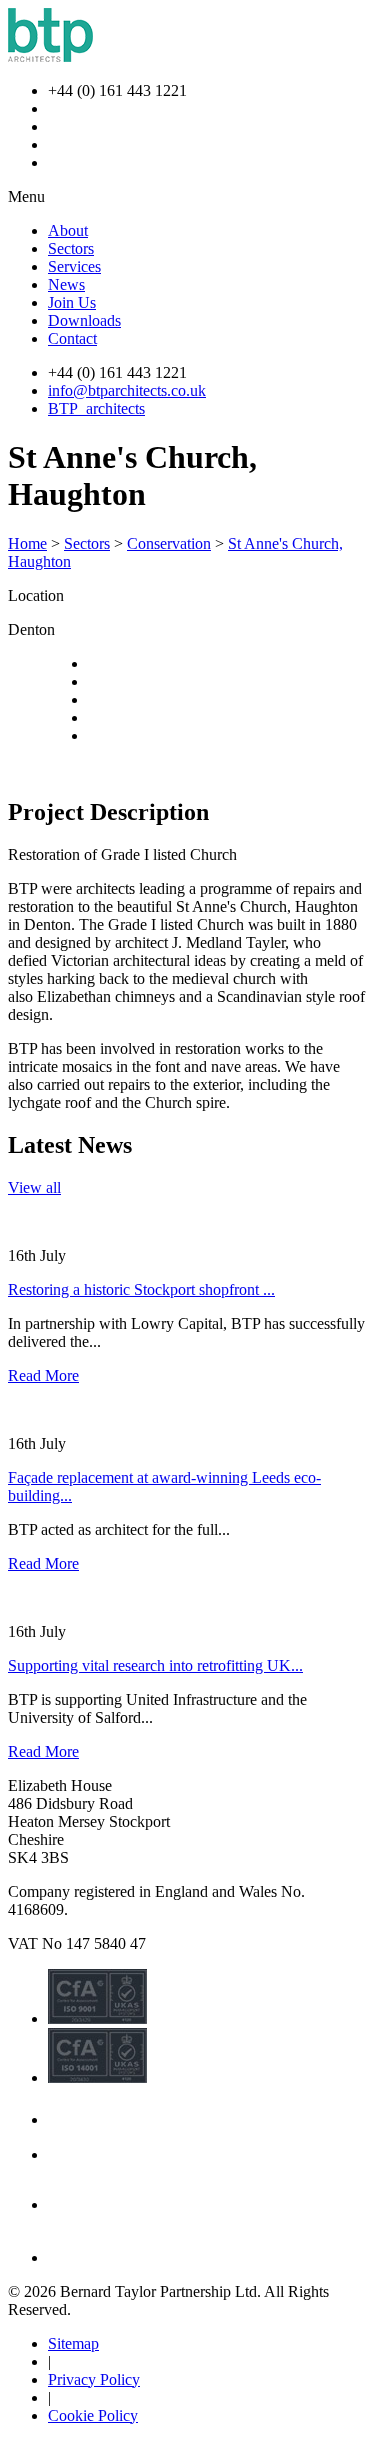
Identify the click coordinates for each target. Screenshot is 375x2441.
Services (74, 266)
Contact (72, 338)
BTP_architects (96, 408)
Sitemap (73, 2343)
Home (27, 543)
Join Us (72, 302)
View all (34, 1187)
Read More (43, 1375)
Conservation (169, 543)
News (66, 284)
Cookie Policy (93, 2415)
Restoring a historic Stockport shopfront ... (141, 1289)
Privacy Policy (94, 2379)
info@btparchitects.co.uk (127, 390)
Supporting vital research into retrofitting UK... (155, 1665)
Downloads (84, 320)
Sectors (71, 248)
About (68, 230)
